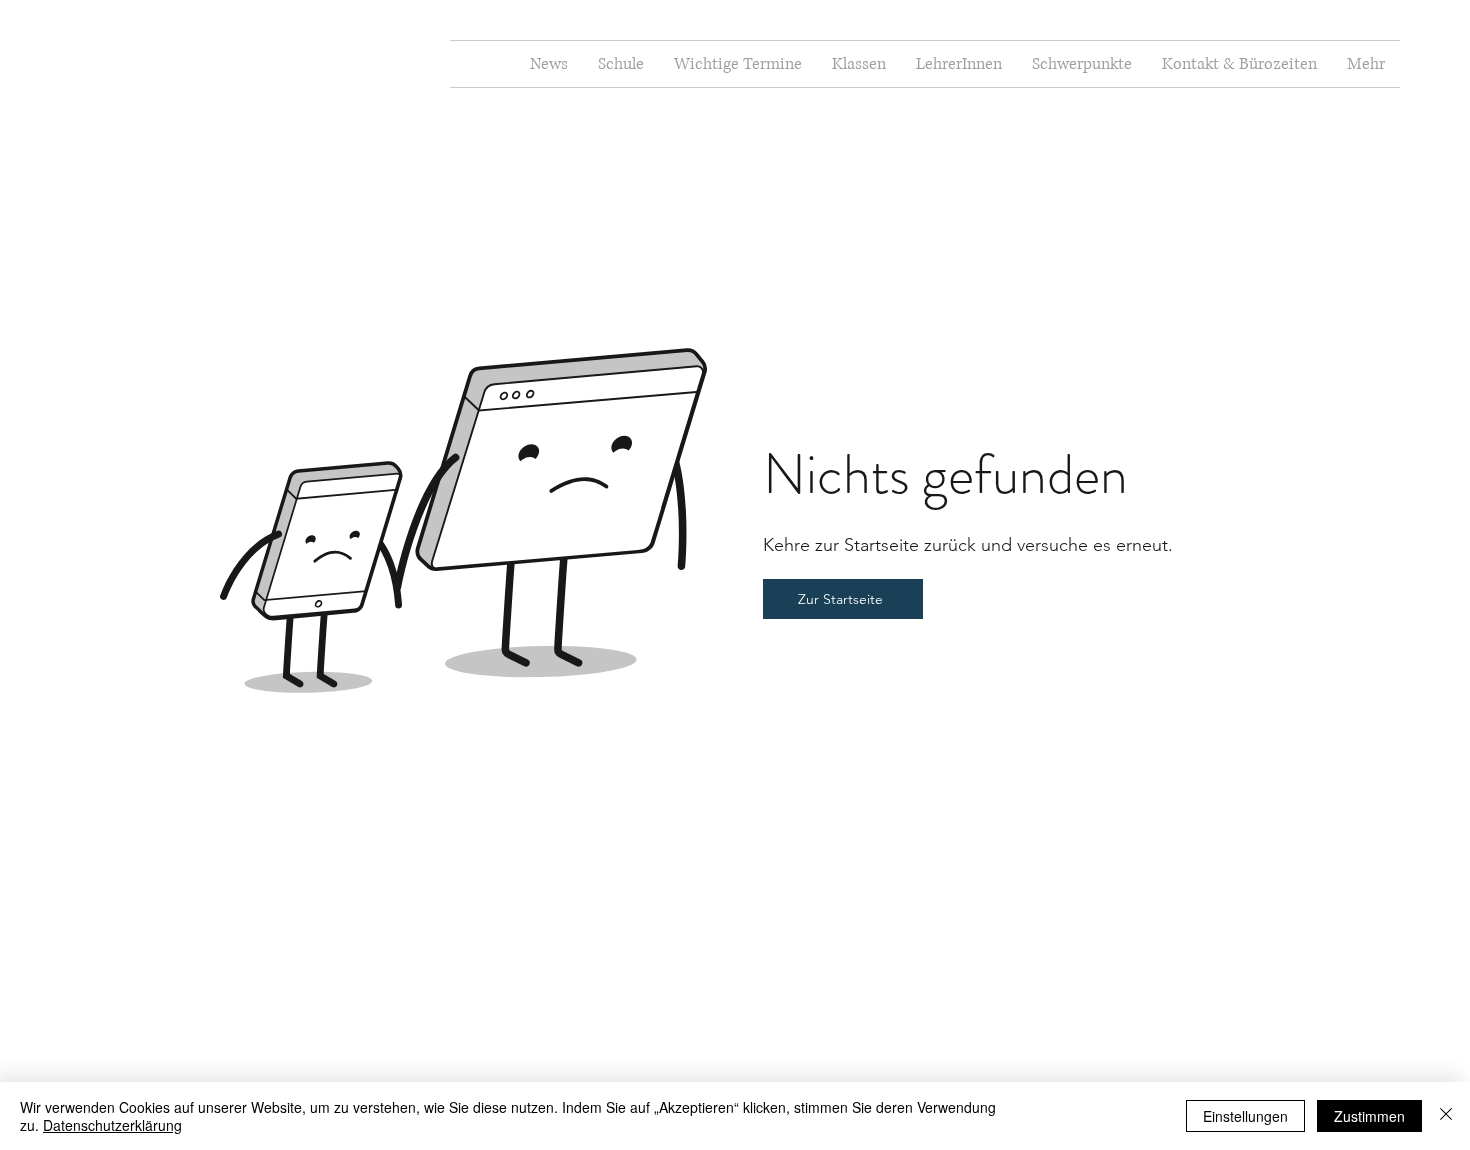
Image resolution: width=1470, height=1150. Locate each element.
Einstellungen (1245, 1116)
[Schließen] (1446, 1116)
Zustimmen (1369, 1116)
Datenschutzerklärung (112, 1125)
